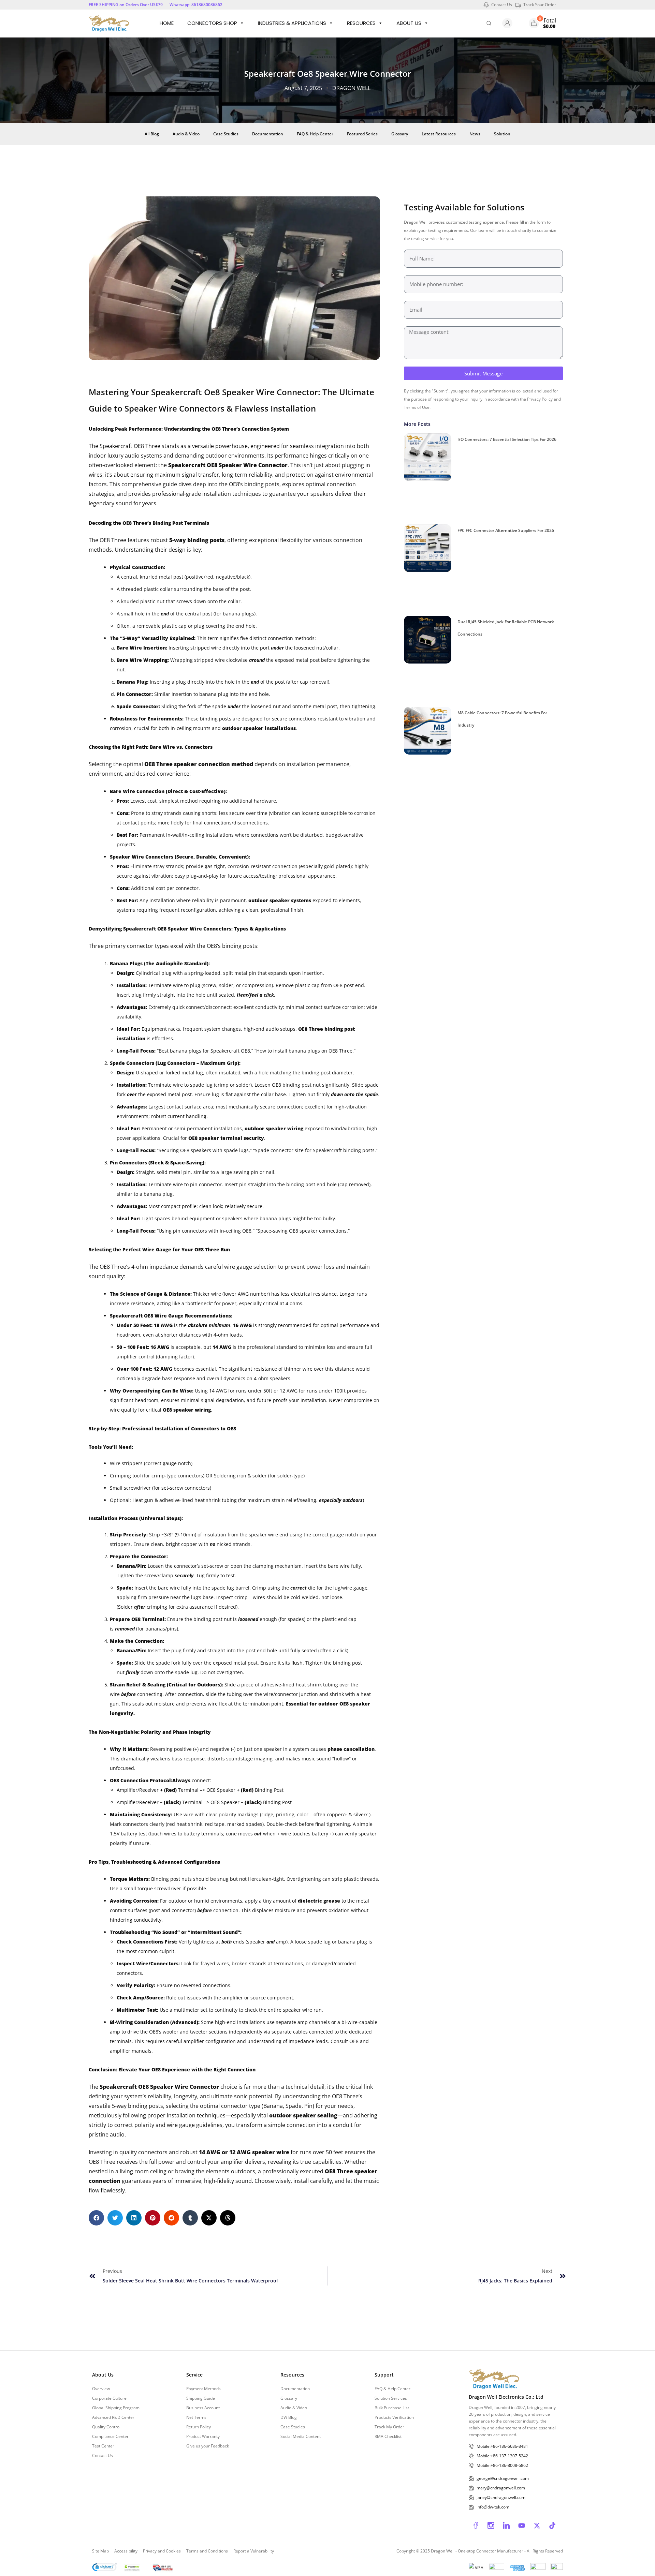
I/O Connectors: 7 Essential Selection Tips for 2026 (507, 439)
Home (167, 23)
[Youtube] (522, 2526)
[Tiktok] (552, 2526)
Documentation (268, 134)
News (475, 134)
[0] (534, 23)
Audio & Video (186, 134)
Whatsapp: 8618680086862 (196, 5)
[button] (96, 2218)
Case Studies (226, 134)
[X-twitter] (537, 2526)
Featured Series (362, 134)
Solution (502, 134)
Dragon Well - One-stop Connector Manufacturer (478, 2551)
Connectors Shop (212, 23)
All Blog (152, 134)
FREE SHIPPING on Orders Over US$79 (126, 5)
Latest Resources (439, 134)
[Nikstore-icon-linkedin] (506, 2526)
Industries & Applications (292, 23)
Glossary (400, 134)
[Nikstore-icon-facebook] (476, 2526)
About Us (409, 23)
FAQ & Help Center (315, 134)
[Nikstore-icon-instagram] (491, 2526)
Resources (361, 23)
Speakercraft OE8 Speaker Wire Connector (228, 465)
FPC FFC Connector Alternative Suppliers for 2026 (506, 530)
